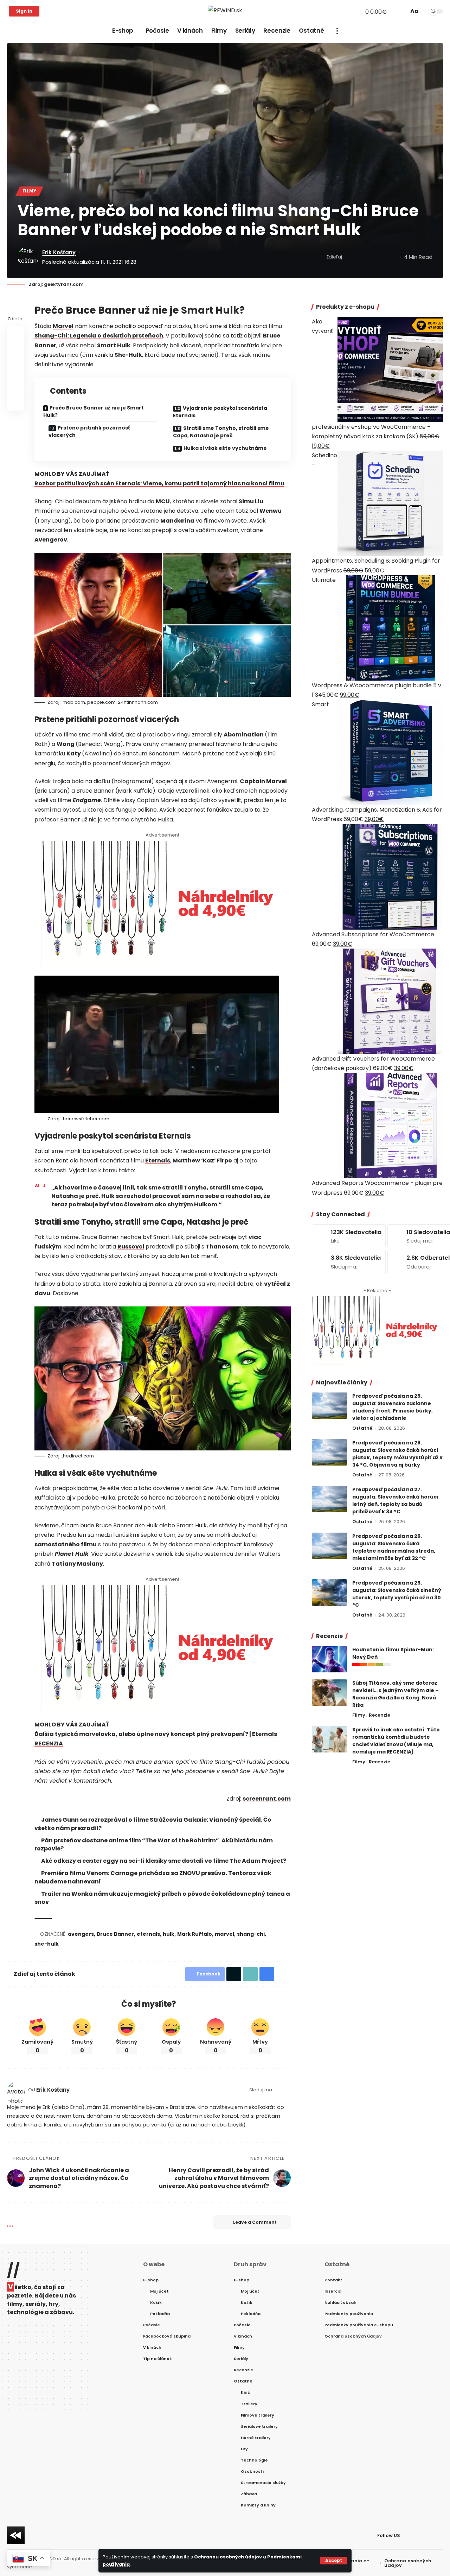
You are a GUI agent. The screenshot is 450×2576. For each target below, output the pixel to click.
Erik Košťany (59, 252)
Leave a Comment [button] (255, 2222)
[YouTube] (62, 11)
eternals (148, 1934)
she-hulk (47, 1944)
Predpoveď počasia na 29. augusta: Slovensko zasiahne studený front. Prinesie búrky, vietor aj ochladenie (393, 1407)
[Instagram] (70, 11)
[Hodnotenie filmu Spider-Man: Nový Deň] (329, 1659)
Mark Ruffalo (195, 1934)
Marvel (63, 326)
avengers (81, 1934)
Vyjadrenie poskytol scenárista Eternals (220, 412)
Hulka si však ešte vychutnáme (225, 448)
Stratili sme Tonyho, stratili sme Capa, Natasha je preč (221, 432)
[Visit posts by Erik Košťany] (28, 257)
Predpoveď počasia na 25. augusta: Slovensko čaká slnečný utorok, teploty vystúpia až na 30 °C (397, 1594)
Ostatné (362, 1428)
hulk (169, 1934)
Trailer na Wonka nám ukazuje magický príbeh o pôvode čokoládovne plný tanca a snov (162, 1898)
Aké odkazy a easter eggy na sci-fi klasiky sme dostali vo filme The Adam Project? (164, 1861)
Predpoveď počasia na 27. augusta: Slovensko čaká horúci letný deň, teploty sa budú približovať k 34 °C (395, 1500)
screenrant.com (267, 1799)
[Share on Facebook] (349, 257)
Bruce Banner (115, 1934)
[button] (334, 2561)
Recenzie (380, 1715)
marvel (224, 1934)
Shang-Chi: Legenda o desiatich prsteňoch (99, 336)
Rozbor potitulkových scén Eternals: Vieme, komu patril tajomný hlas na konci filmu (159, 483)
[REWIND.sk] (225, 11)
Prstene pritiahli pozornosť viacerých (89, 431)
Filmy (30, 191)
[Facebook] (47, 11)
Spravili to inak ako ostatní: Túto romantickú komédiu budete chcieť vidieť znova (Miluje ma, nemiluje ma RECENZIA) (396, 1741)
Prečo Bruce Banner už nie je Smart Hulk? (94, 411)
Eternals (158, 1161)
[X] (54, 11)
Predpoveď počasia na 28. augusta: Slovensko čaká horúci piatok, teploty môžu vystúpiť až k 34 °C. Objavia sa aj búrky (397, 1454)
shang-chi (251, 1934)
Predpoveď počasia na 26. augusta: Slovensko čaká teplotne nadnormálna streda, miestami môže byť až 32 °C (394, 1547)
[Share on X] (360, 257)
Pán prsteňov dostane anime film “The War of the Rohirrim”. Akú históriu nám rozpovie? (154, 1844)
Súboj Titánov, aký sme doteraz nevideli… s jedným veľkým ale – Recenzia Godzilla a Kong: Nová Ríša (396, 1694)
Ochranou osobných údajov (228, 2557)
